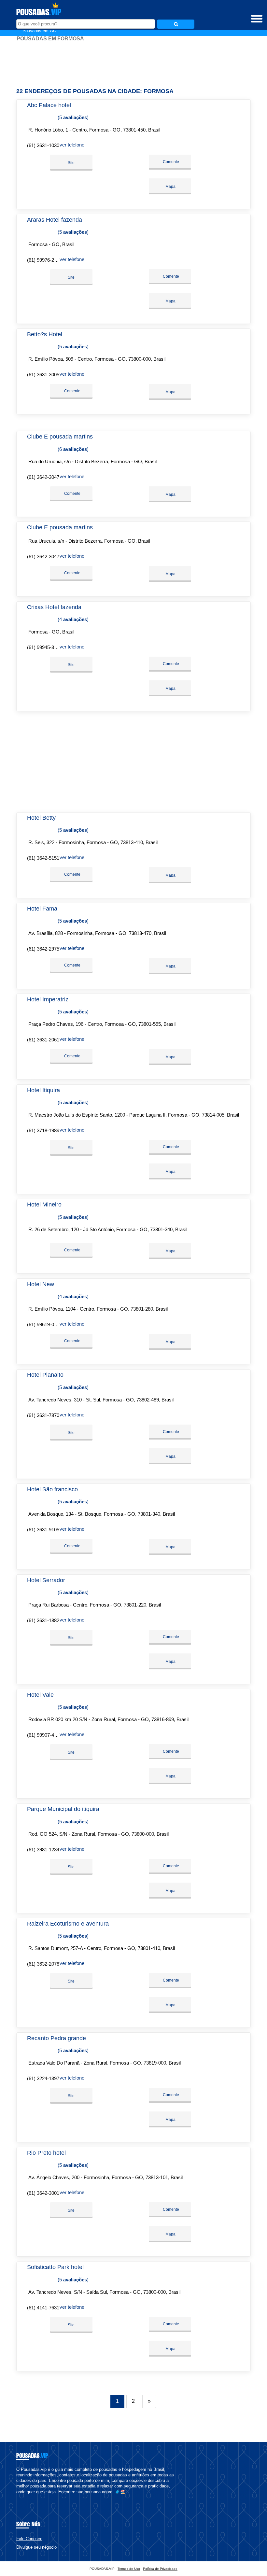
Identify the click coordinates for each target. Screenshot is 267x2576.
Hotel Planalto (45, 1375)
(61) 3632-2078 (43, 1964)
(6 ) (72, 449)
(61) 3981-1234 (43, 1850)
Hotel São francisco (52, 1489)
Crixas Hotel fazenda (54, 607)
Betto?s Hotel (45, 334)
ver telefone (72, 145)
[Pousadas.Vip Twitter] (21, 2497)
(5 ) (72, 117)
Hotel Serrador (46, 1580)
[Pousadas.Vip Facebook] (18, 2497)
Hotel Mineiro (44, 1204)
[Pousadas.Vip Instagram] (24, 2497)
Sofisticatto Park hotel (55, 2267)
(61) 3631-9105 (43, 1530)
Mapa (170, 187)
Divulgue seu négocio (36, 2547)
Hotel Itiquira (43, 1090)
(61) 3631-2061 (43, 1040)
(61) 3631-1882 (43, 1620)
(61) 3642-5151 (43, 858)
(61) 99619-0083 (44, 1324)
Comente (170, 162)
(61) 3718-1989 (43, 1130)
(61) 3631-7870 (43, 1415)
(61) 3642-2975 (43, 949)
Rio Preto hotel (46, 2153)
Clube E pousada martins (60, 437)
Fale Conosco (29, 2539)
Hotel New (41, 1284)
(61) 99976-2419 (44, 260)
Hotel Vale (40, 1695)
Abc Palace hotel (49, 105)
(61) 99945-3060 (44, 647)
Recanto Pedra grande (56, 2038)
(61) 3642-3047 (43, 477)
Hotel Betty (41, 818)
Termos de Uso (129, 2569)
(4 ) (72, 619)
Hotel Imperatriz (48, 999)
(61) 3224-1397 (43, 2078)
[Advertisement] (133, 62)
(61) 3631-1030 (43, 145)
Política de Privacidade (160, 2569)
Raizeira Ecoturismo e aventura (68, 1924)
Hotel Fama (42, 909)
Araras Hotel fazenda (55, 220)
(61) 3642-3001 (43, 2193)
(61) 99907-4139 (44, 1735)
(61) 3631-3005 (43, 375)
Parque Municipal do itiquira (63, 1809)
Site (71, 163)
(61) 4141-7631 (43, 2308)
